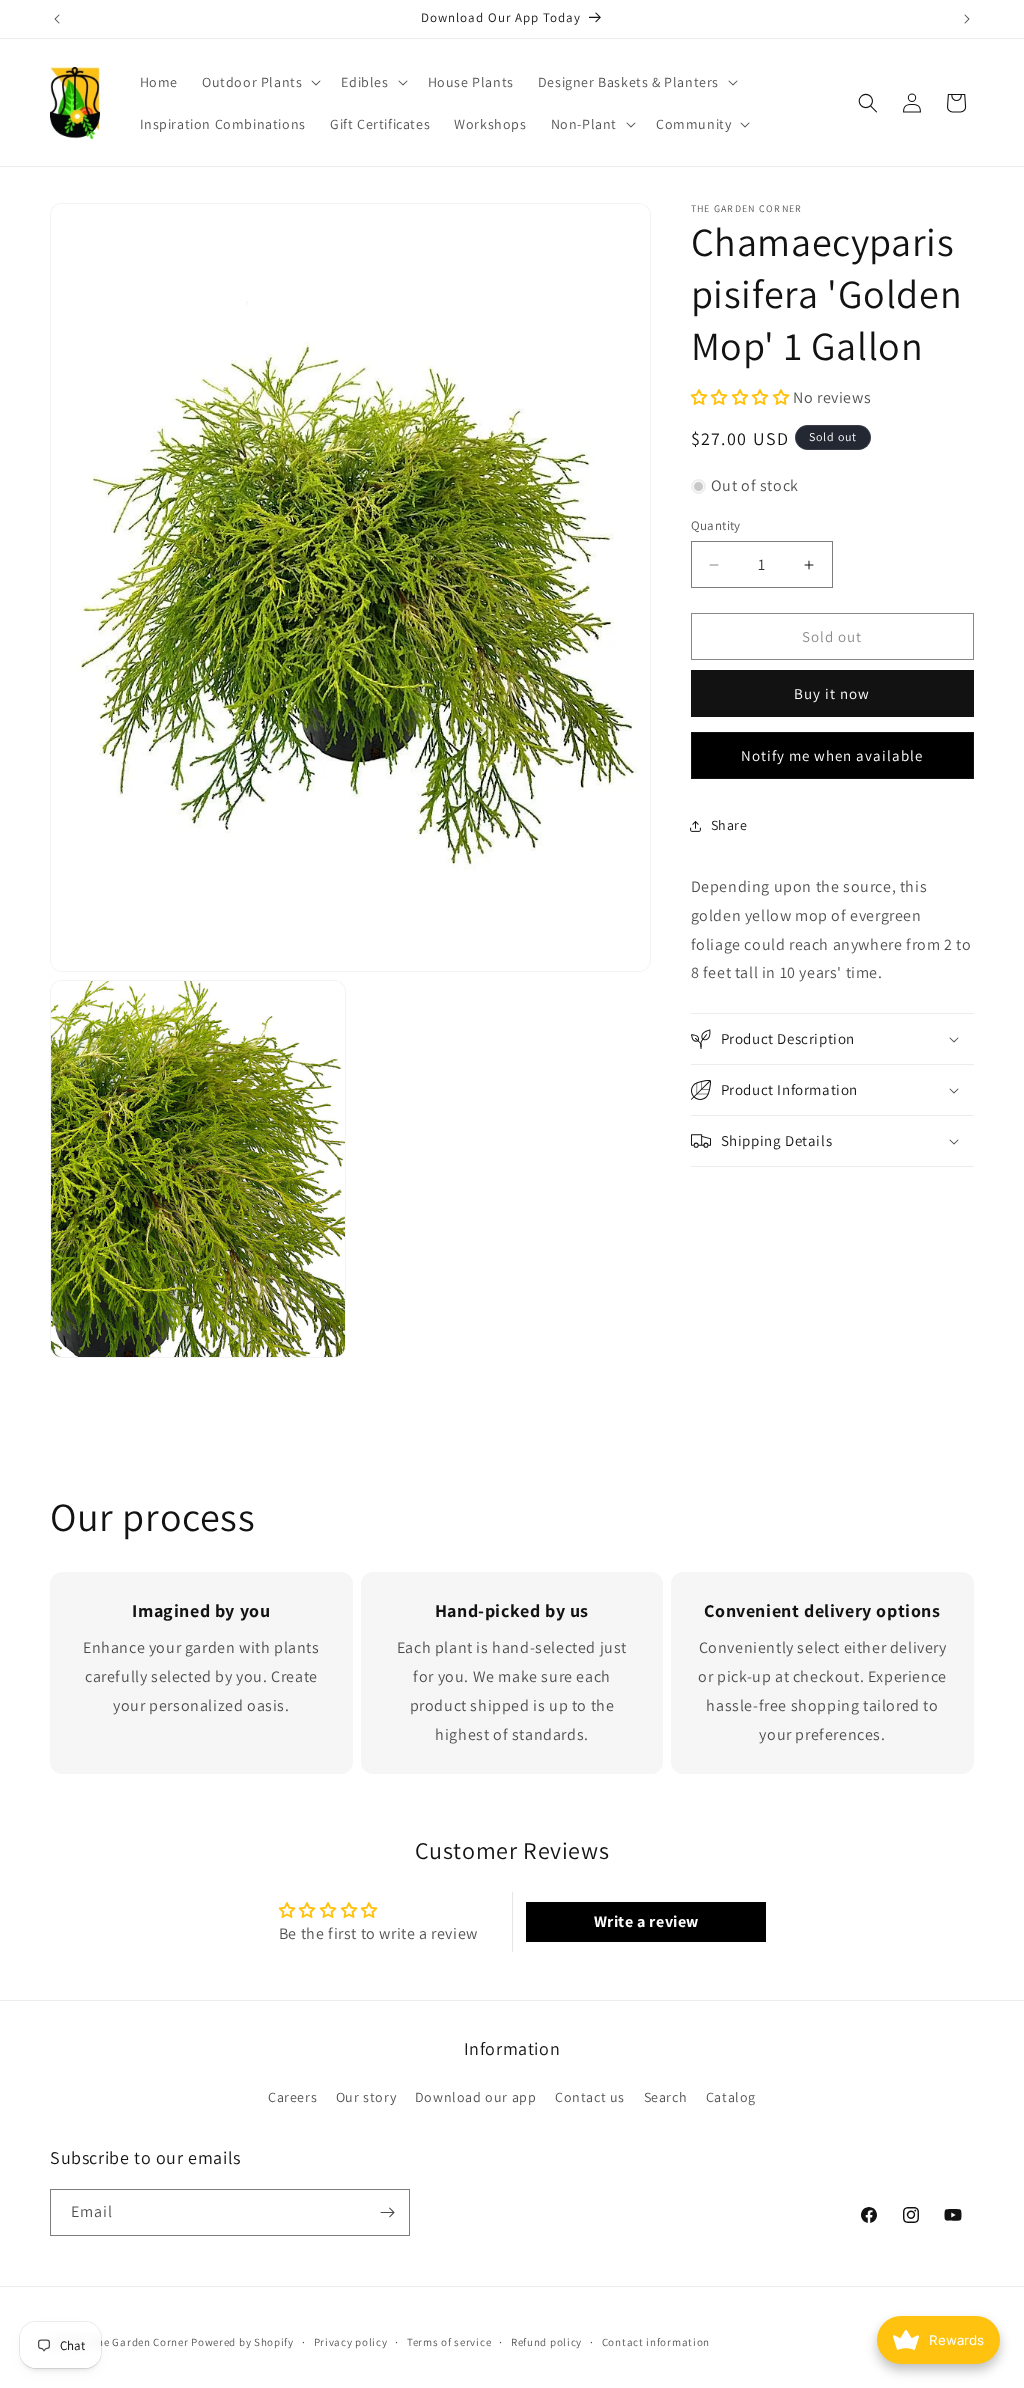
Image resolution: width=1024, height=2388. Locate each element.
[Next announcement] (967, 19)
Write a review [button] (646, 1921)
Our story (366, 2097)
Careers (292, 2097)
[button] (259, 82)
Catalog (731, 2097)
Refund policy (546, 2342)
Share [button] (729, 825)
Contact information (656, 2342)
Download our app (476, 2097)
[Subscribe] (387, 2212)
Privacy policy (351, 2342)
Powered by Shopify (242, 2342)
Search (666, 2097)
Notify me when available (832, 755)
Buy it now (832, 693)
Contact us (590, 2097)
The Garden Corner (140, 2342)
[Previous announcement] (57, 19)
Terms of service (449, 2342)
